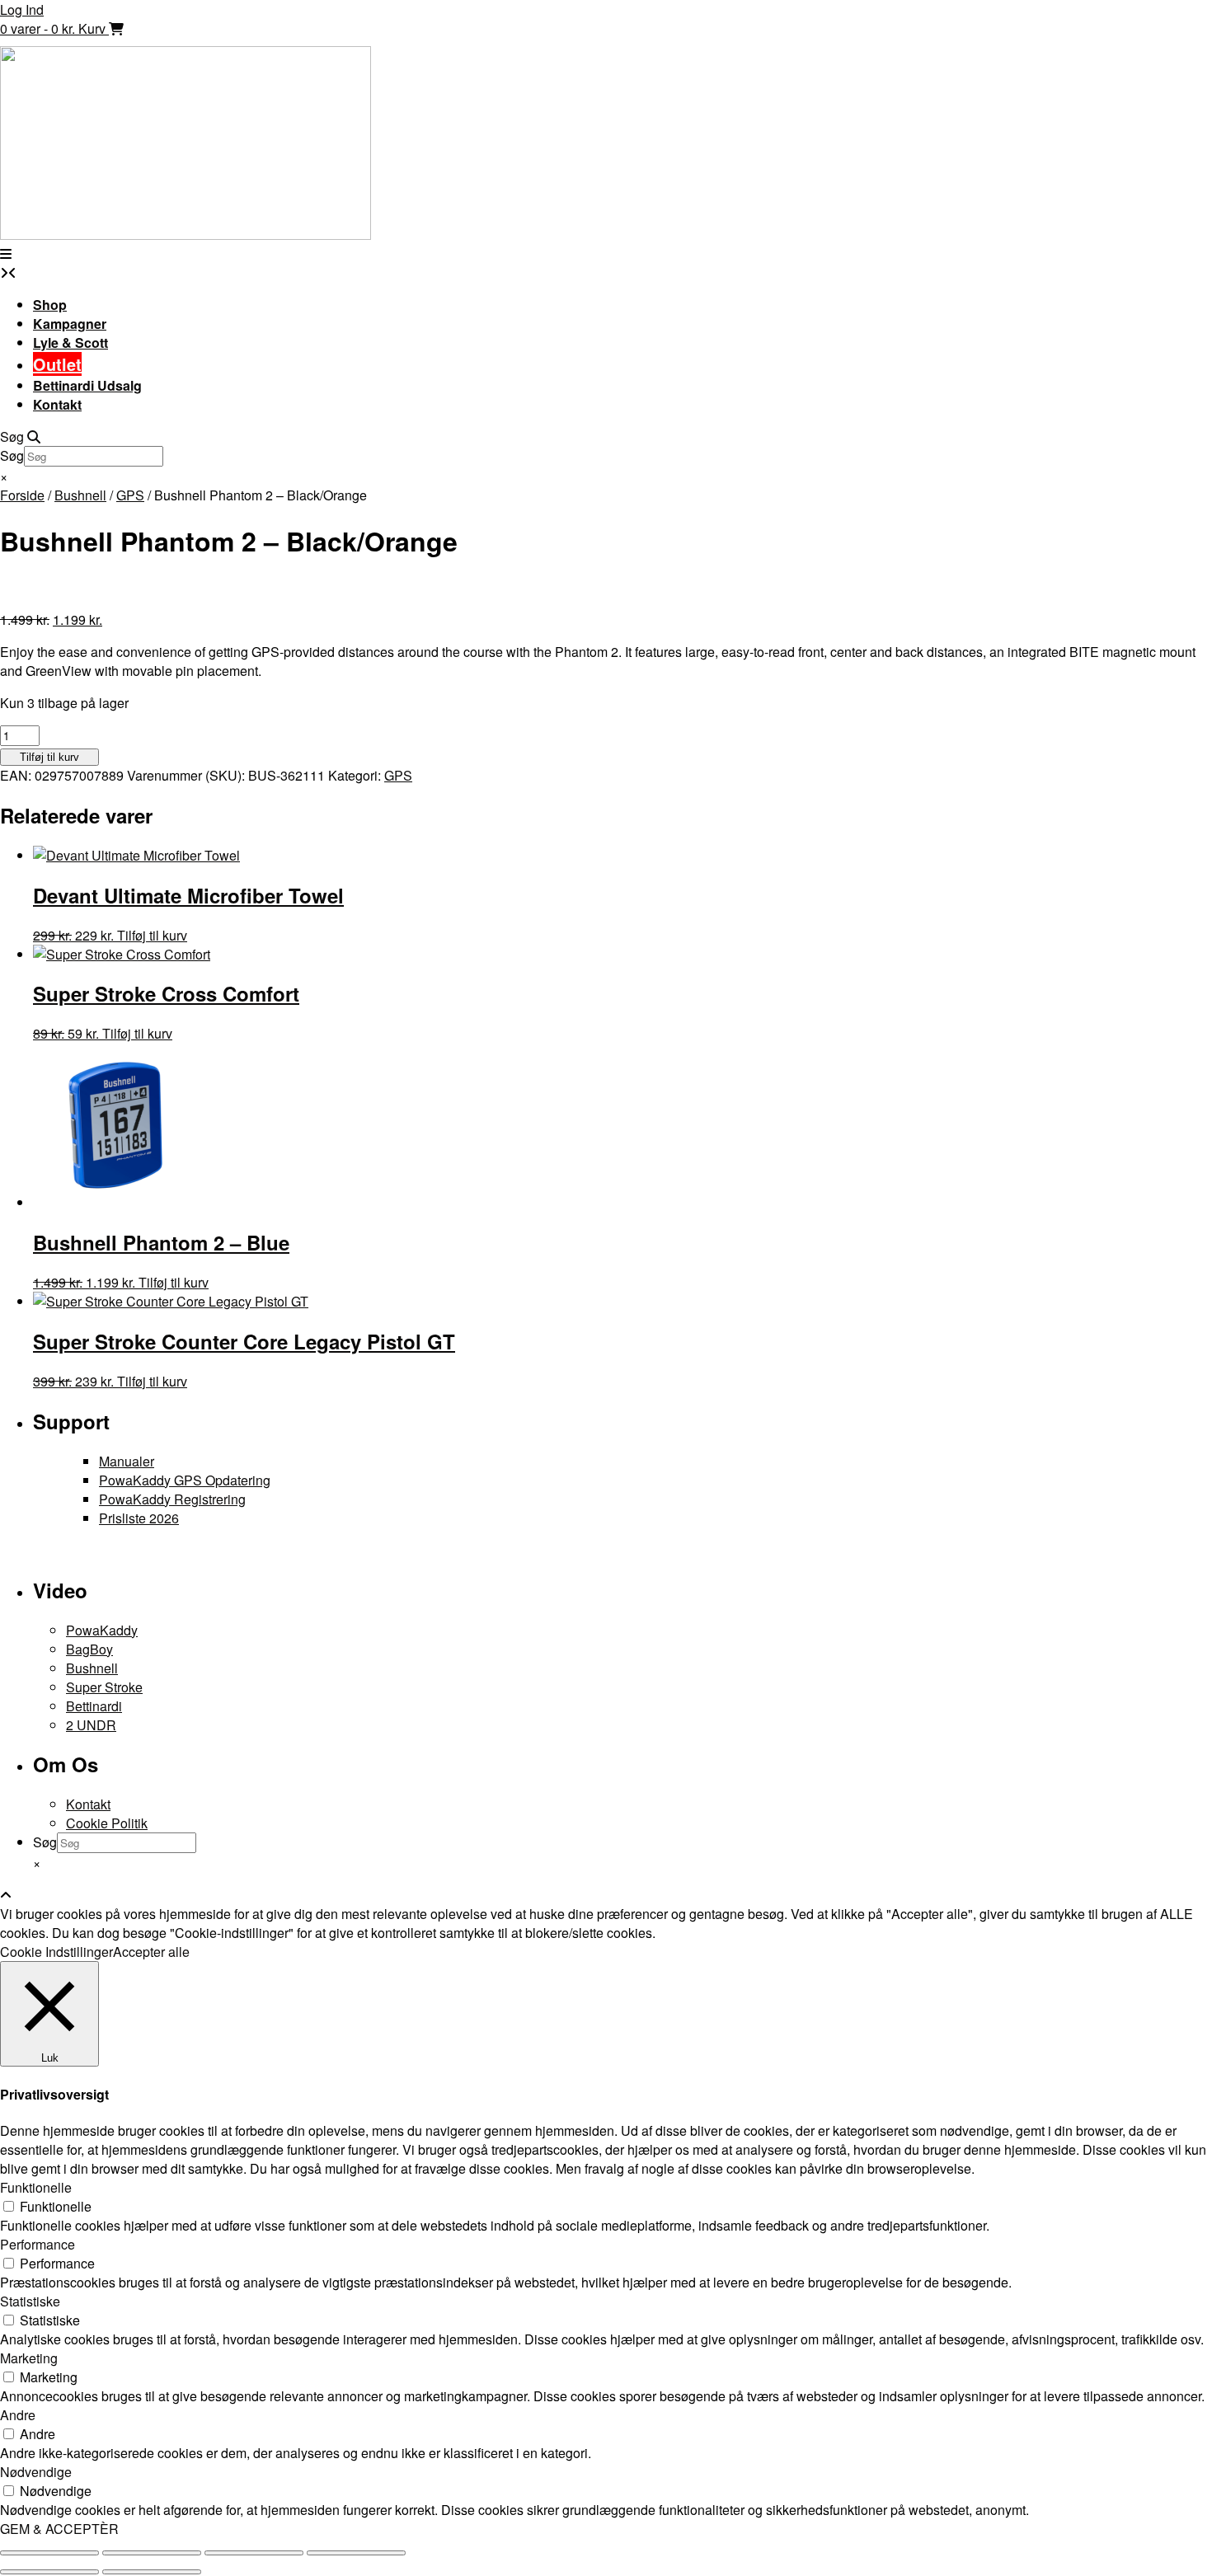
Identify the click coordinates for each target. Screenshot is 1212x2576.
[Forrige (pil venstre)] (49, 2572)
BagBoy (89, 1649)
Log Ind (22, 9)
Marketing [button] (29, 2358)
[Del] (254, 2553)
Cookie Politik (107, 1823)
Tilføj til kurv (49, 757)
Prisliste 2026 (139, 1518)
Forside (22, 495)
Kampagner (70, 324)
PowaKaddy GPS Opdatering (185, 1480)
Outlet (57, 364)
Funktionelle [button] (36, 2187)
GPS (130, 495)
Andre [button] (18, 2415)
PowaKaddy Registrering (172, 1499)
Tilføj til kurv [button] (174, 1282)
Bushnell (80, 495)
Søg (12, 455)
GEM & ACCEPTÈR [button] (59, 2529)
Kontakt (57, 404)
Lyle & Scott (70, 343)
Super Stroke (104, 1687)
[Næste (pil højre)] (152, 2572)
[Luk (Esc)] (356, 2553)
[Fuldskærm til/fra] (152, 2553)
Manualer (127, 1461)
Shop (50, 305)
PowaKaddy (102, 1630)
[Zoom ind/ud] (49, 2553)
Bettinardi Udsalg (87, 385)
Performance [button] (38, 2244)
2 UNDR (91, 1725)
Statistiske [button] (30, 2301)
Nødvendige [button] (36, 2472)
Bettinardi (94, 1706)
